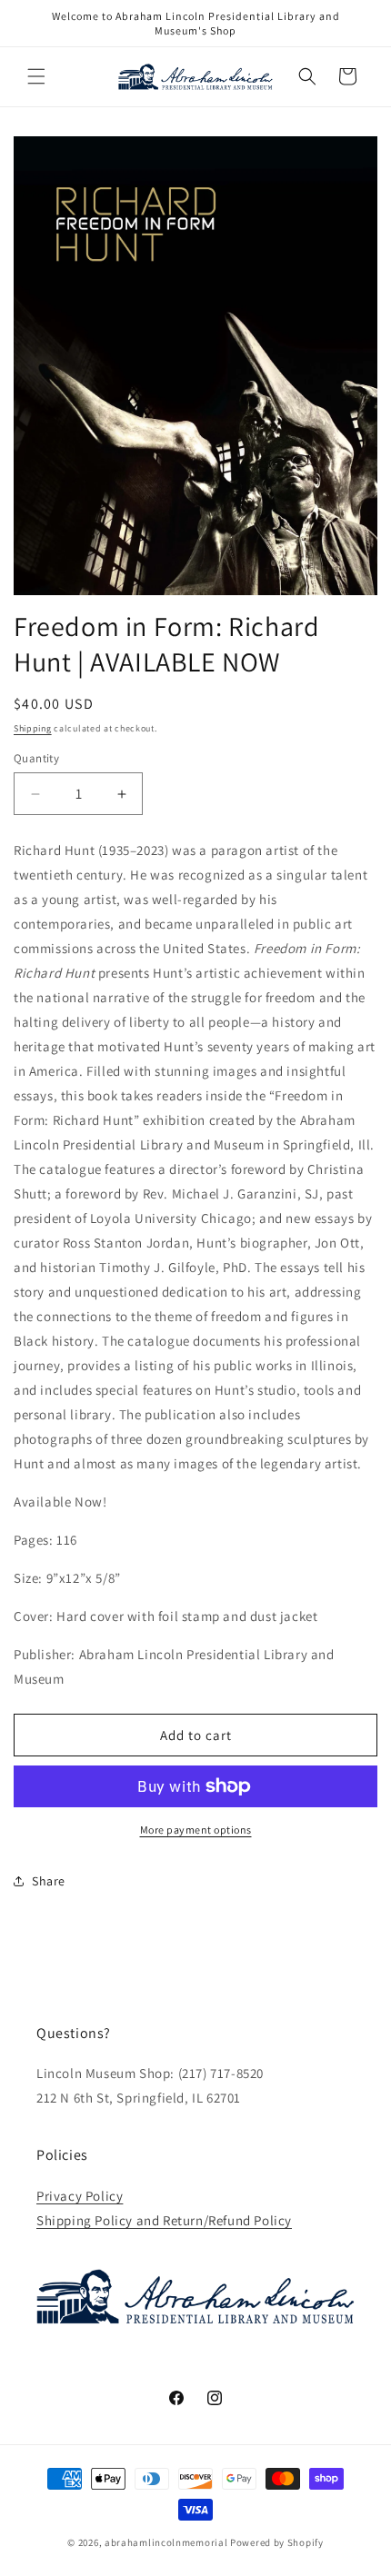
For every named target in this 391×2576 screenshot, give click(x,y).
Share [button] (49, 1881)
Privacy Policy (80, 2196)
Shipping (33, 728)
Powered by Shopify (277, 2542)
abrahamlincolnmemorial (166, 2542)
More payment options (196, 1830)
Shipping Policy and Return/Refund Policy (164, 2220)
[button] (36, 76)
